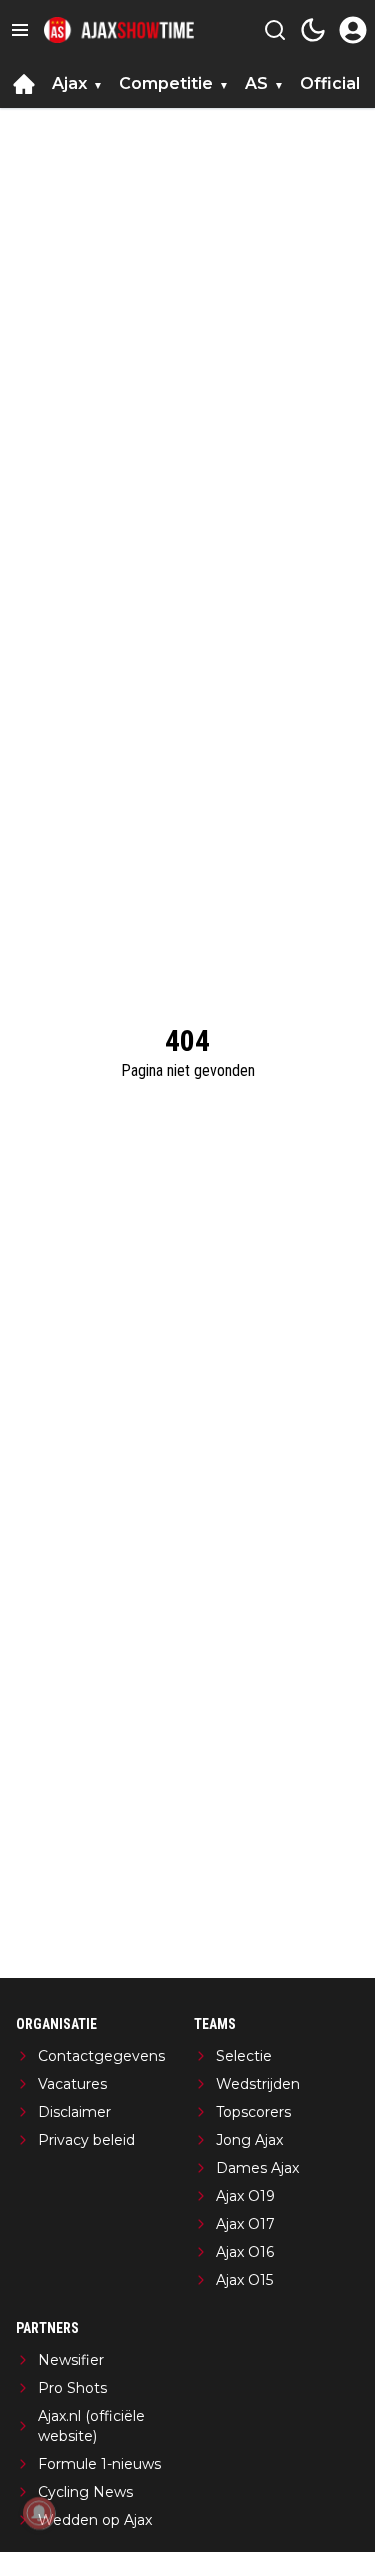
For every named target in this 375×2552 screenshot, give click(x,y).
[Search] (275, 30)
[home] (24, 84)
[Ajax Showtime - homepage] (119, 30)
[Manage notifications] (39, 2513)
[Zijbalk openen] (20, 30)
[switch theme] (313, 30)
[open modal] (353, 30)
